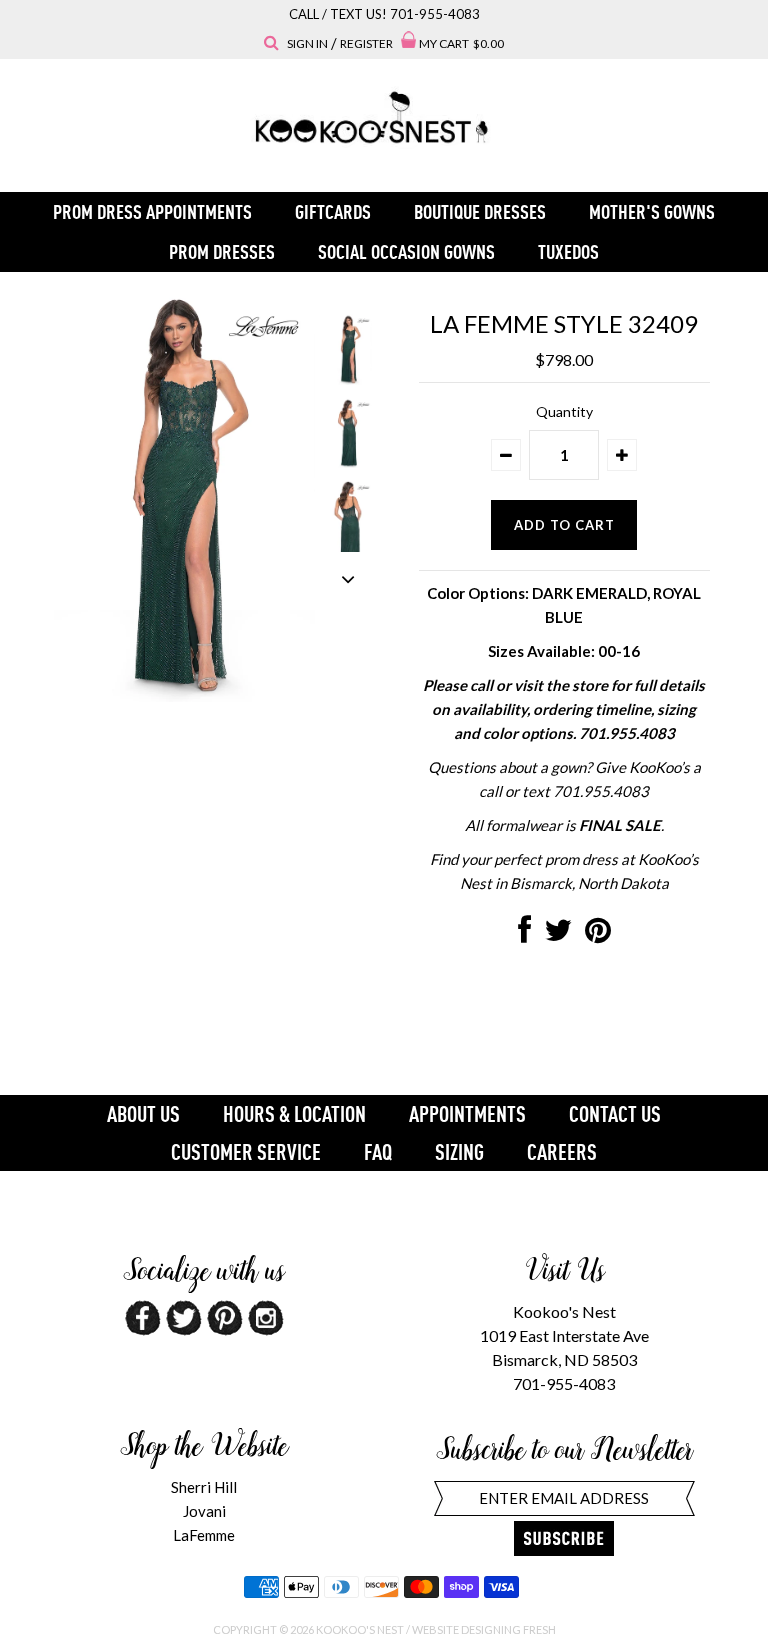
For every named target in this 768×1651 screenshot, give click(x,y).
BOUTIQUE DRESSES (480, 211)
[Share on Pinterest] (598, 935)
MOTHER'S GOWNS (652, 211)
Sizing (459, 1152)
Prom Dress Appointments (152, 211)
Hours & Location (294, 1114)
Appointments (467, 1114)
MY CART (461, 43)
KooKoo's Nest (360, 1629)
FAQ (378, 1152)
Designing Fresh (508, 1629)
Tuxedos (568, 251)
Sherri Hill (204, 1487)
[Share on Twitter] (558, 935)
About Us (143, 1114)
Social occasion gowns (406, 251)
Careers (562, 1152)
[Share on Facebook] (524, 935)
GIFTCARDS (333, 211)
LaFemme (204, 1535)
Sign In (307, 43)
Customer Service (246, 1152)
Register (366, 43)
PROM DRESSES (222, 251)
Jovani (204, 1511)
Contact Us (615, 1114)
